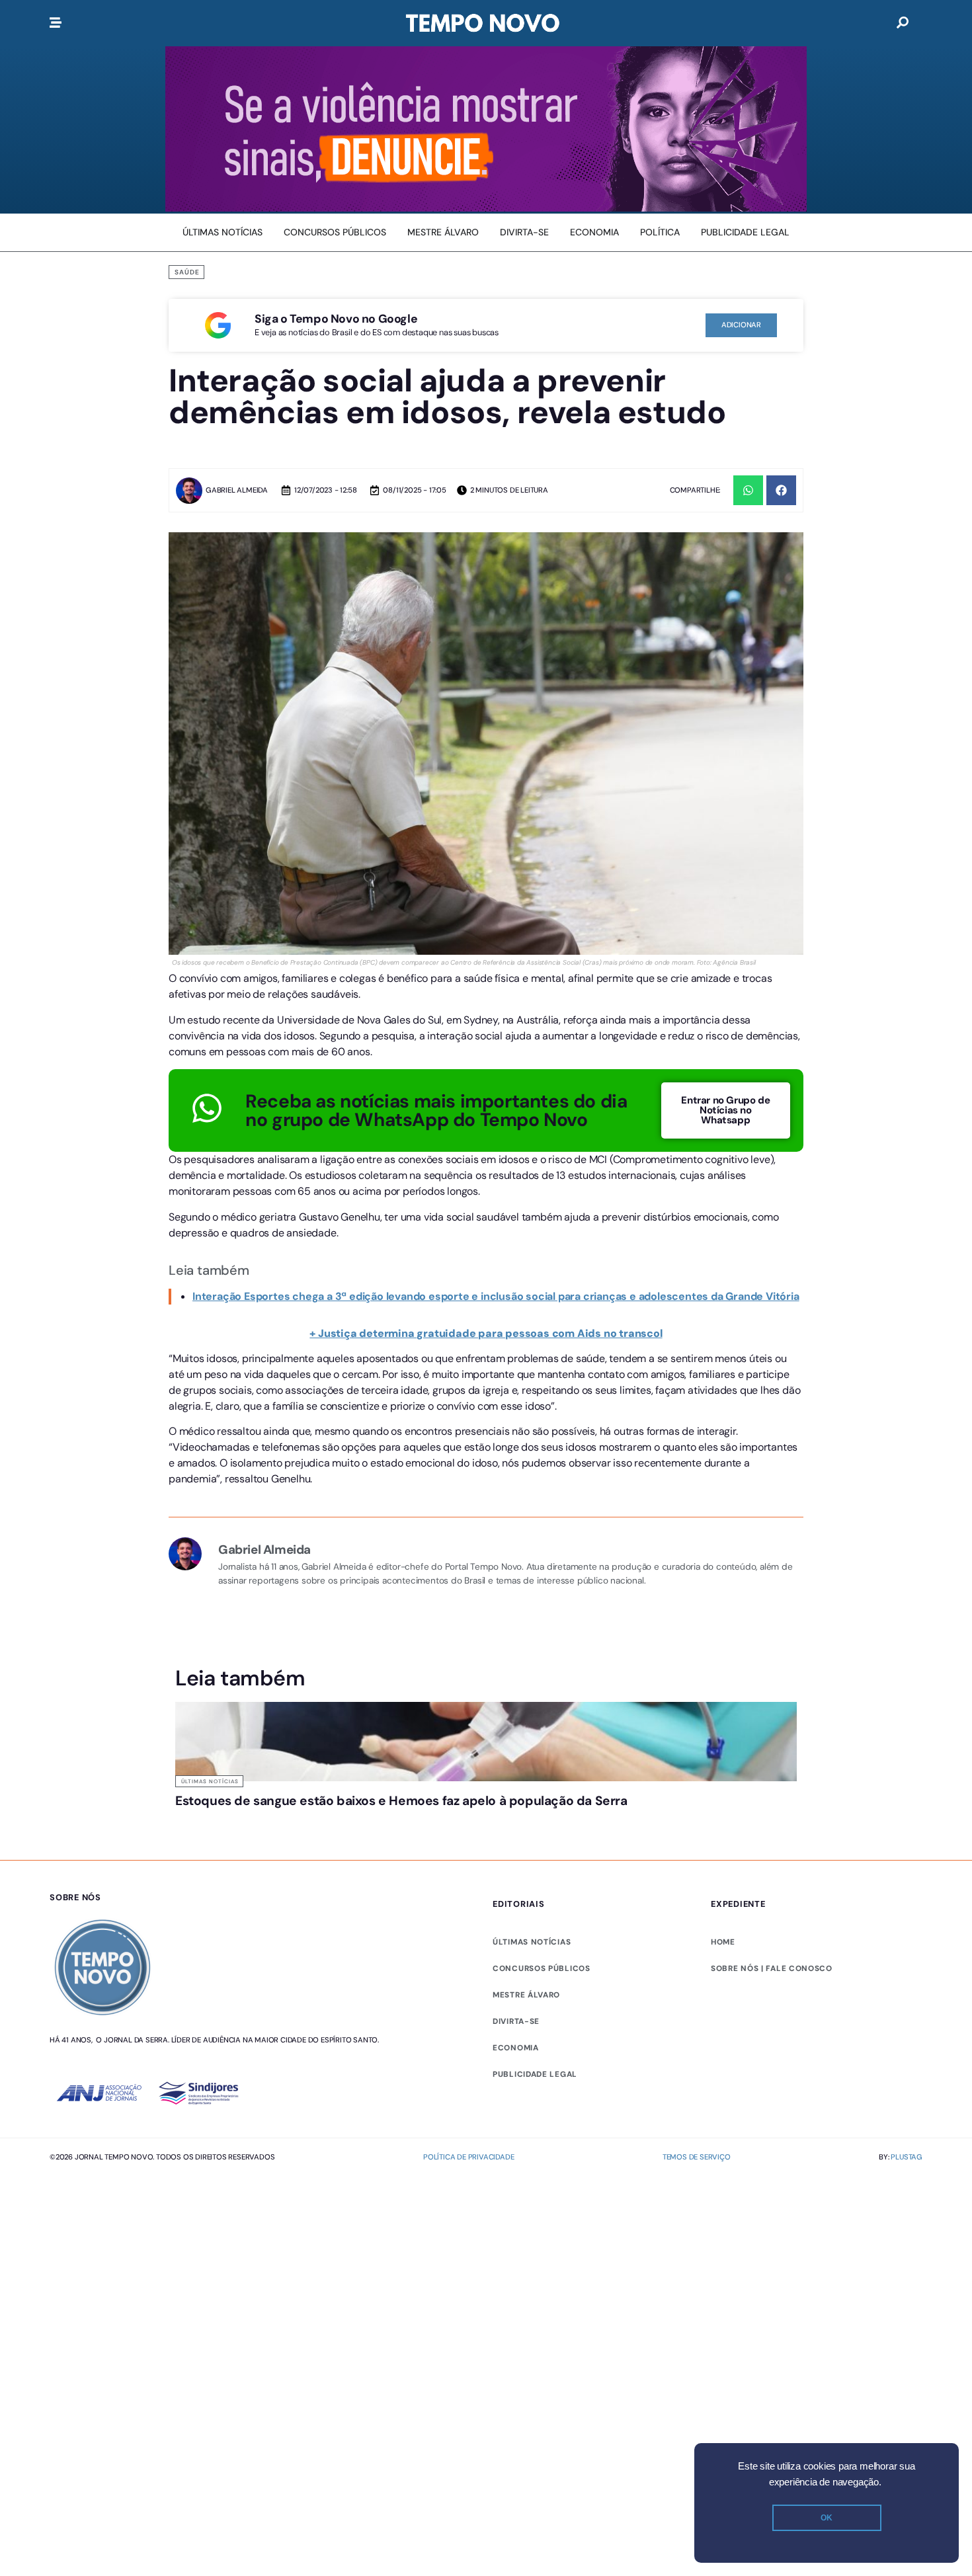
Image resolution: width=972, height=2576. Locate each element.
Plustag (907, 2208)
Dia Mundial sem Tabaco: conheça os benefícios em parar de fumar (563, 1820)
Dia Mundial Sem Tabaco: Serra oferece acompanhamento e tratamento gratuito (400, 1820)
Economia (516, 2099)
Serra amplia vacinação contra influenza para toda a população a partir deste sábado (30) (721, 1826)
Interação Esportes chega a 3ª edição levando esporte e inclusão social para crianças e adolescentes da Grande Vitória (496, 1296)
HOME (723, 1993)
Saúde (187, 272)
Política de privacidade (468, 2208)
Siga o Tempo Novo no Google (336, 319)
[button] (748, 490)
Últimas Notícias (210, 1781)
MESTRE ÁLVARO (526, 2046)
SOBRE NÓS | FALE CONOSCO (772, 2019)
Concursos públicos (542, 2019)
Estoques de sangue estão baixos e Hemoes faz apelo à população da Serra (245, 1820)
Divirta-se (516, 2072)
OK (827, 2518)
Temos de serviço (697, 2208)
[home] (483, 23)
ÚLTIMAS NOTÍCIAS (532, 1993)
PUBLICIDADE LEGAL (535, 2125)
